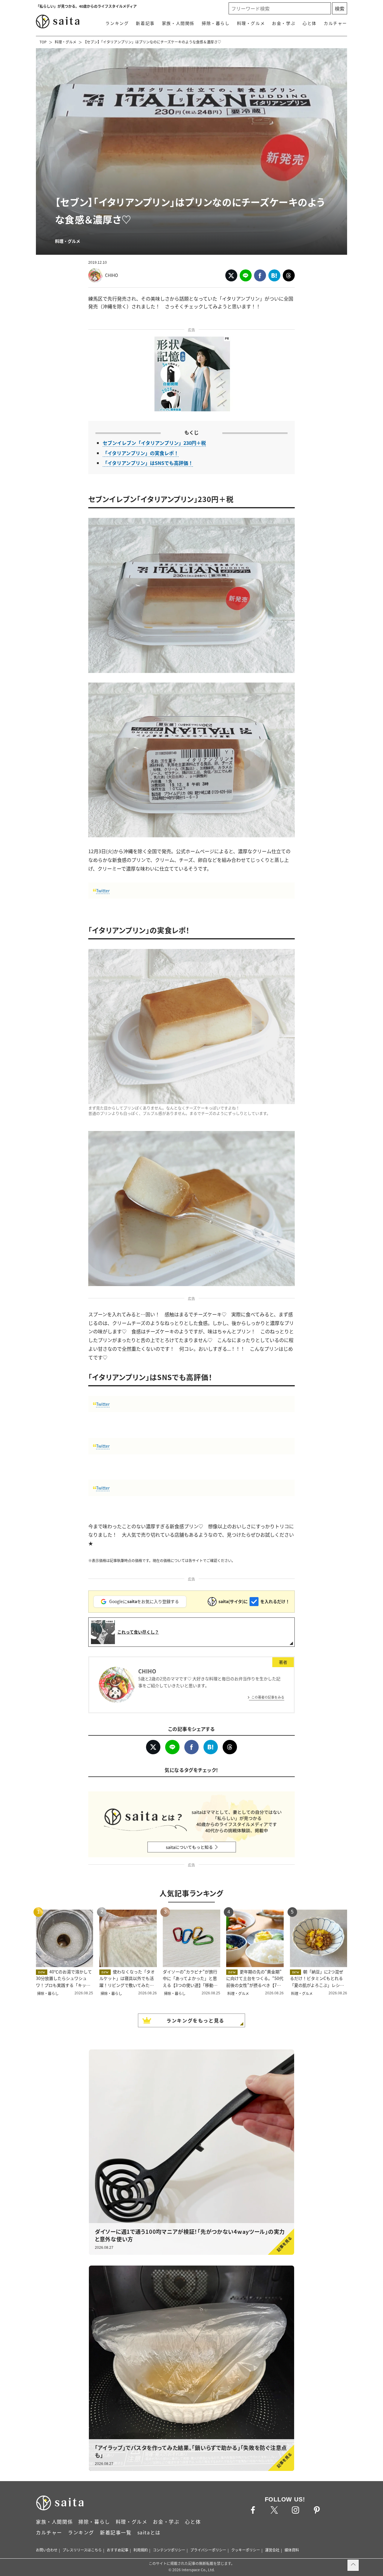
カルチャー (335, 23)
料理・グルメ (251, 23)
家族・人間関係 (178, 23)
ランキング (117, 23)
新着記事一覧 (116, 2532)
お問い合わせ (47, 2550)
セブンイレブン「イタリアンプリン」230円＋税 (154, 443)
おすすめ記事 (118, 2550)
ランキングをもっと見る (195, 2020)
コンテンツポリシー (169, 2550)
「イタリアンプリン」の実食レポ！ (141, 453)
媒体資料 (292, 2550)
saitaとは (149, 2532)
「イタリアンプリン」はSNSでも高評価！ (148, 463)
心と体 (310, 23)
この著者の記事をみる (268, 1697)
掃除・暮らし (216, 23)
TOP (43, 42)
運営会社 (272, 2550)
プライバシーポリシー (208, 2550)
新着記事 (145, 23)
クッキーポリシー (246, 2550)
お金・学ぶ (284, 23)
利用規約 (141, 2550)
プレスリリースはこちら (82, 2550)
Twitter (103, 891)
